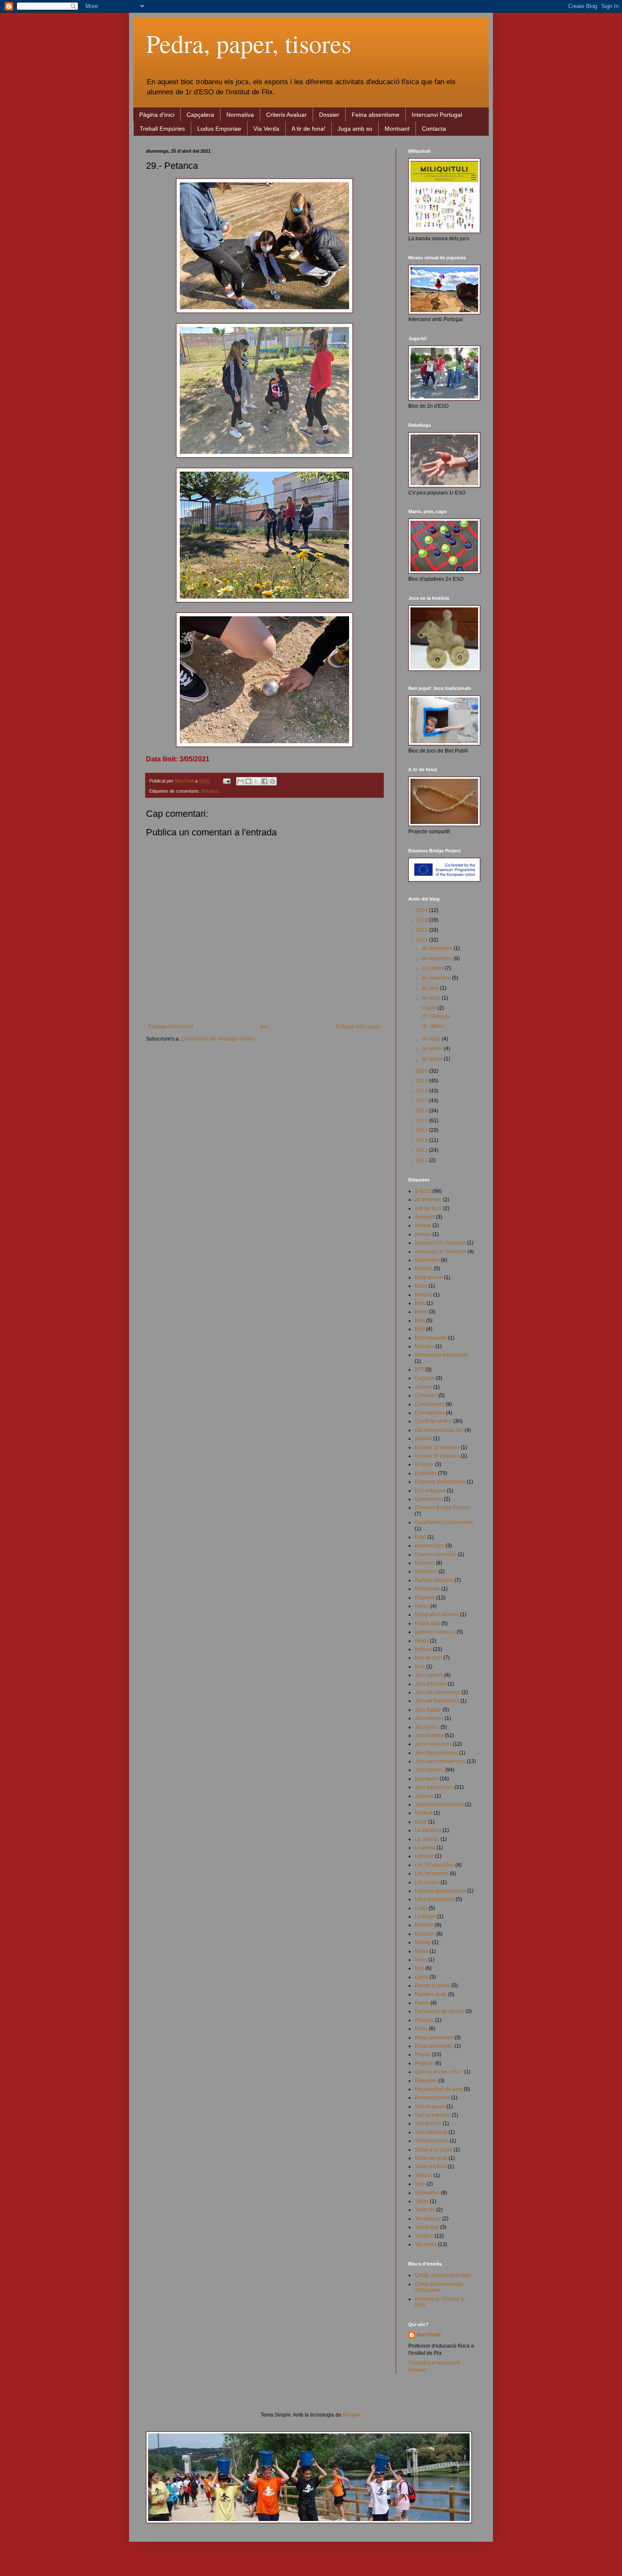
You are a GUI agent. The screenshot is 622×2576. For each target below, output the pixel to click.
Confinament (429, 1404)
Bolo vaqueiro (431, 1338)
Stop (420, 2184)
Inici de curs (428, 1658)
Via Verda (266, 129)
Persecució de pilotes (439, 2011)
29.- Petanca (436, 1016)
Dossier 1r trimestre (437, 1447)
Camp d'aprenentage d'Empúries (439, 2287)
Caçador (425, 1378)
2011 (422, 1160)
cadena (423, 1387)
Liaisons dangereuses (440, 1891)
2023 (422, 920)
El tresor (424, 1464)
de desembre (438, 948)
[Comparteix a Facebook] (264, 781)
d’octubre (433, 968)
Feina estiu (427, 1589)
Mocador (425, 1934)
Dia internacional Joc (439, 1430)
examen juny (429, 1546)
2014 (422, 1130)
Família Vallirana (434, 1580)
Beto (420, 1303)
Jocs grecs (427, 1727)
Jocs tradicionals (434, 1787)
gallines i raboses (435, 1632)
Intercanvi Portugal (437, 115)
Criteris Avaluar (286, 115)
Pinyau (423, 2054)
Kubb (421, 1822)
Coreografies (430, 1413)
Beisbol (423, 1295)
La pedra (425, 1848)
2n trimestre (428, 1200)
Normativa (240, 115)
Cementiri (426, 1395)
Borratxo (424, 1346)
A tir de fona (428, 1208)
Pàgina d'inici (157, 115)
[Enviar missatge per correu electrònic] (226, 781)
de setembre (437, 978)
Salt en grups (430, 2106)
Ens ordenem (430, 1491)
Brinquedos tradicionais (442, 1355)
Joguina (424, 1796)
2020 (422, 1071)
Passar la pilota (432, 1986)
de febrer (433, 1049)
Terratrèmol (428, 2219)
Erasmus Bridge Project (442, 1508)
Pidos (421, 2029)
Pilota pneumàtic (434, 2046)
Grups (422, 1641)
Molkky (423, 1942)
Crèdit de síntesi (433, 1421)
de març (432, 1039)
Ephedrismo (429, 1499)
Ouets (421, 1977)
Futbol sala (427, 1623)
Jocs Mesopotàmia (436, 1753)
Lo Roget (425, 1917)
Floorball (425, 1598)
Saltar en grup (431, 2158)
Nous (421, 1960)
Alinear (423, 1225)
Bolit (420, 1321)
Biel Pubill (429, 2335)
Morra (421, 1951)
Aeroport (425, 1217)
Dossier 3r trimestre (437, 1456)
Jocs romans (429, 1770)
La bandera (428, 1830)
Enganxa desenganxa (440, 1482)
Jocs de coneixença (438, 1692)
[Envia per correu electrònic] (240, 781)
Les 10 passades (434, 1865)
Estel (420, 1537)
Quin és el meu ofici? (439, 2072)
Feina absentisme (376, 115)
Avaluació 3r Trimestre (440, 1252)
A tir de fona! (308, 129)
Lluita (421, 1908)
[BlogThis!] (248, 781)
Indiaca (423, 1649)
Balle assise (429, 1277)
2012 (422, 1150)
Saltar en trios (431, 2167)
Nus (419, 1968)
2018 (422, 1091)
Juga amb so (355, 129)
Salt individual (431, 2132)
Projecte (424, 2063)
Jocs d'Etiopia (431, 1684)
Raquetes (426, 2081)
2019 (422, 1081)
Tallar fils (425, 2210)
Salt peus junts (432, 2141)
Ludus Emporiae (219, 129)
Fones (422, 1606)
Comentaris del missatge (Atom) (218, 1039)
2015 (422, 1120)
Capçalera (200, 115)
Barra (421, 1286)
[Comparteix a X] (256, 781)
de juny (431, 988)
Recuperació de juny (439, 2089)
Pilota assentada (434, 2038)
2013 (422, 1140)
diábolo (423, 1439)
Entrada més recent (171, 1027)
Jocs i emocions (433, 1744)
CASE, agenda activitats (442, 2275)
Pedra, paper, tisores (249, 43)
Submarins (427, 2193)
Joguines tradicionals (439, 1804)
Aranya (423, 1234)
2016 (422, 1111)
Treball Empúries (162, 129)
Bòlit (420, 1329)
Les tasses (427, 1882)
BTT (419, 1370)
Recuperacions (432, 2098)
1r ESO (423, 1191)
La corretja (427, 1839)
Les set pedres (432, 1873)
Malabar (424, 1925)
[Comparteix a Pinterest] (272, 781)
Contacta (434, 129)
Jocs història (429, 1736)
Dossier (329, 115)
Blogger (352, 2415)
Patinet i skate (431, 1994)
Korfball (424, 1813)
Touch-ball (427, 2227)
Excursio (425, 1563)
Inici (264, 1027)
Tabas (422, 2201)
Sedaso (424, 2175)
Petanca (210, 791)
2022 (422, 930)
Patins (422, 2003)
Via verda (426, 2244)
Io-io (420, 1667)
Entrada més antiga (358, 1027)
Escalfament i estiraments (444, 1522)
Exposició (426, 1571)
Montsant (397, 129)
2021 (422, 940)
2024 (422, 910)
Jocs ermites (429, 1718)
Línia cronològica (435, 1899)
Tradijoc (424, 2236)
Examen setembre (436, 1554)
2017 (422, 1101)
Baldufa (424, 1269)
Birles (421, 1312)
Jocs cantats (429, 1675)
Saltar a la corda (433, 2150)
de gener (433, 1059)
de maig (432, 998)
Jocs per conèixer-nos (440, 1761)
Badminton (427, 1260)
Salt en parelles (433, 2115)
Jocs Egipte (428, 1710)
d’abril (430, 1008)
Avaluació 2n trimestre (440, 1243)
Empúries (426, 1473)
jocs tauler (427, 1779)
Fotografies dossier (437, 1615)
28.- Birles (433, 1026)
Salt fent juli (428, 2123)
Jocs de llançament (437, 1701)
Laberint (424, 1856)
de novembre (438, 958)
